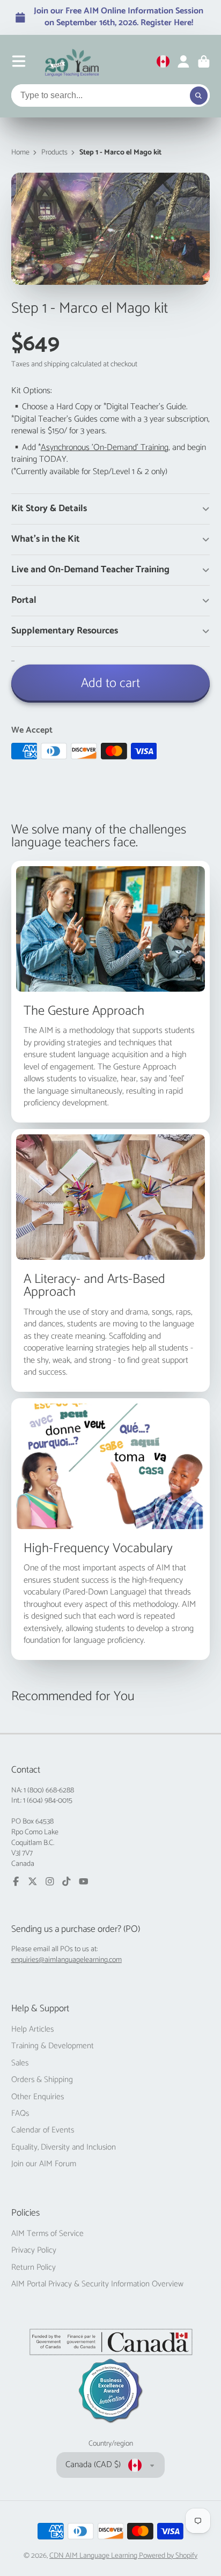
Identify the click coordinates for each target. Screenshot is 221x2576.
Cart (204, 62)
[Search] (199, 95)
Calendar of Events (43, 2130)
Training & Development (53, 2046)
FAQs (20, 2114)
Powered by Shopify (168, 2556)
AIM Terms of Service (47, 2234)
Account (183, 62)
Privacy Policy (34, 2250)
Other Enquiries (38, 2097)
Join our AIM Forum (44, 2164)
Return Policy (34, 2268)
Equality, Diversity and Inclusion (64, 2147)
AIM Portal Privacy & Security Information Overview (97, 2284)
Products (54, 153)
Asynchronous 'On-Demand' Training (105, 448)
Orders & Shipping (42, 2080)
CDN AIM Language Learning (94, 2556)
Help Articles (32, 2029)
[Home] (72, 62)
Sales (20, 2063)
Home (20, 153)
